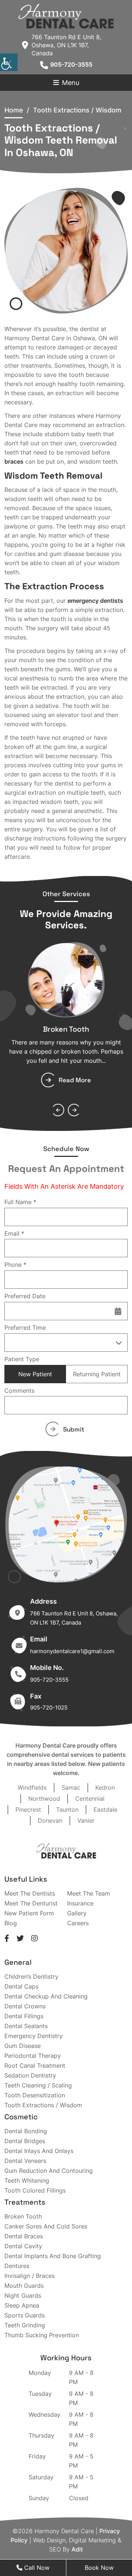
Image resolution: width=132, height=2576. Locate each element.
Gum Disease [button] (23, 2046)
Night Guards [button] (23, 2295)
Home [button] (14, 110)
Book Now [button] (99, 2568)
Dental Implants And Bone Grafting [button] (53, 2256)
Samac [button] (71, 1788)
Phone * (15, 1265)
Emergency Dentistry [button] (34, 2036)
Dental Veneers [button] (25, 2161)
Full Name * (20, 1202)
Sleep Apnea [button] (22, 2305)
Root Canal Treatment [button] (35, 2065)
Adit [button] (77, 2549)
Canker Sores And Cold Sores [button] (46, 2226)
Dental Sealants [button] (26, 2026)
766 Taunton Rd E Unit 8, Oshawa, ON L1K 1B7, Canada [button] (66, 45)
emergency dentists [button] (95, 601)
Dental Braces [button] (24, 2236)
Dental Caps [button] (21, 1986)
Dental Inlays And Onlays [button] (39, 2151)
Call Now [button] (36, 2568)
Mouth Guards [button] (24, 2286)
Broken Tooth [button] (66, 1029)
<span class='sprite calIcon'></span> (118, 1311)
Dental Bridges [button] (25, 2141)
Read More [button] (75, 1080)
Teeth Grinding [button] (25, 2325)
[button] (66, 16)
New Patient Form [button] (29, 1913)
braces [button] (14, 461)
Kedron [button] (105, 1788)
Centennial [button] (90, 1799)
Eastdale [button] (105, 1809)
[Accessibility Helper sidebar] (9, 62)
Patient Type (22, 1359)
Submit (74, 1429)
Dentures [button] (17, 2266)
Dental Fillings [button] (24, 2016)
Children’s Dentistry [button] (31, 1976)
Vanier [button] (86, 1820)
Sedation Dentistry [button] (30, 2075)
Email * (14, 1233)
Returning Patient (97, 1374)
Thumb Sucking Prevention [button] (42, 2335)
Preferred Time (25, 1328)
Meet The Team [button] (89, 1893)
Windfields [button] (32, 1788)
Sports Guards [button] (25, 2315)
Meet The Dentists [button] (30, 1893)
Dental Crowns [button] (25, 2006)
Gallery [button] (77, 1913)
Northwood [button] (44, 1799)
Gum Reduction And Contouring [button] (49, 2171)
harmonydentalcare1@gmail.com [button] (72, 1651)
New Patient (35, 1374)
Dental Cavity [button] (23, 2246)
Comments (19, 1391)
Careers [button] (78, 1923)
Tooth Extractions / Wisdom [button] (43, 2105)
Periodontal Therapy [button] (33, 2056)
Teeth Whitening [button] (27, 2180)
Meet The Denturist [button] (31, 1903)
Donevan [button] (50, 1820)
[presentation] (58, 1110)
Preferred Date (25, 1296)
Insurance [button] (80, 1903)
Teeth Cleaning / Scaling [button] (38, 2085)
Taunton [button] (67, 1809)
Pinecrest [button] (28, 1809)
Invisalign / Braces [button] (30, 2276)
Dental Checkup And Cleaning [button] (46, 1996)
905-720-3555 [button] (71, 64)
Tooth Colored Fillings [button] (35, 2190)
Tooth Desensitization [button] (35, 2095)
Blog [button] (11, 1923)
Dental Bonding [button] (26, 2131)
